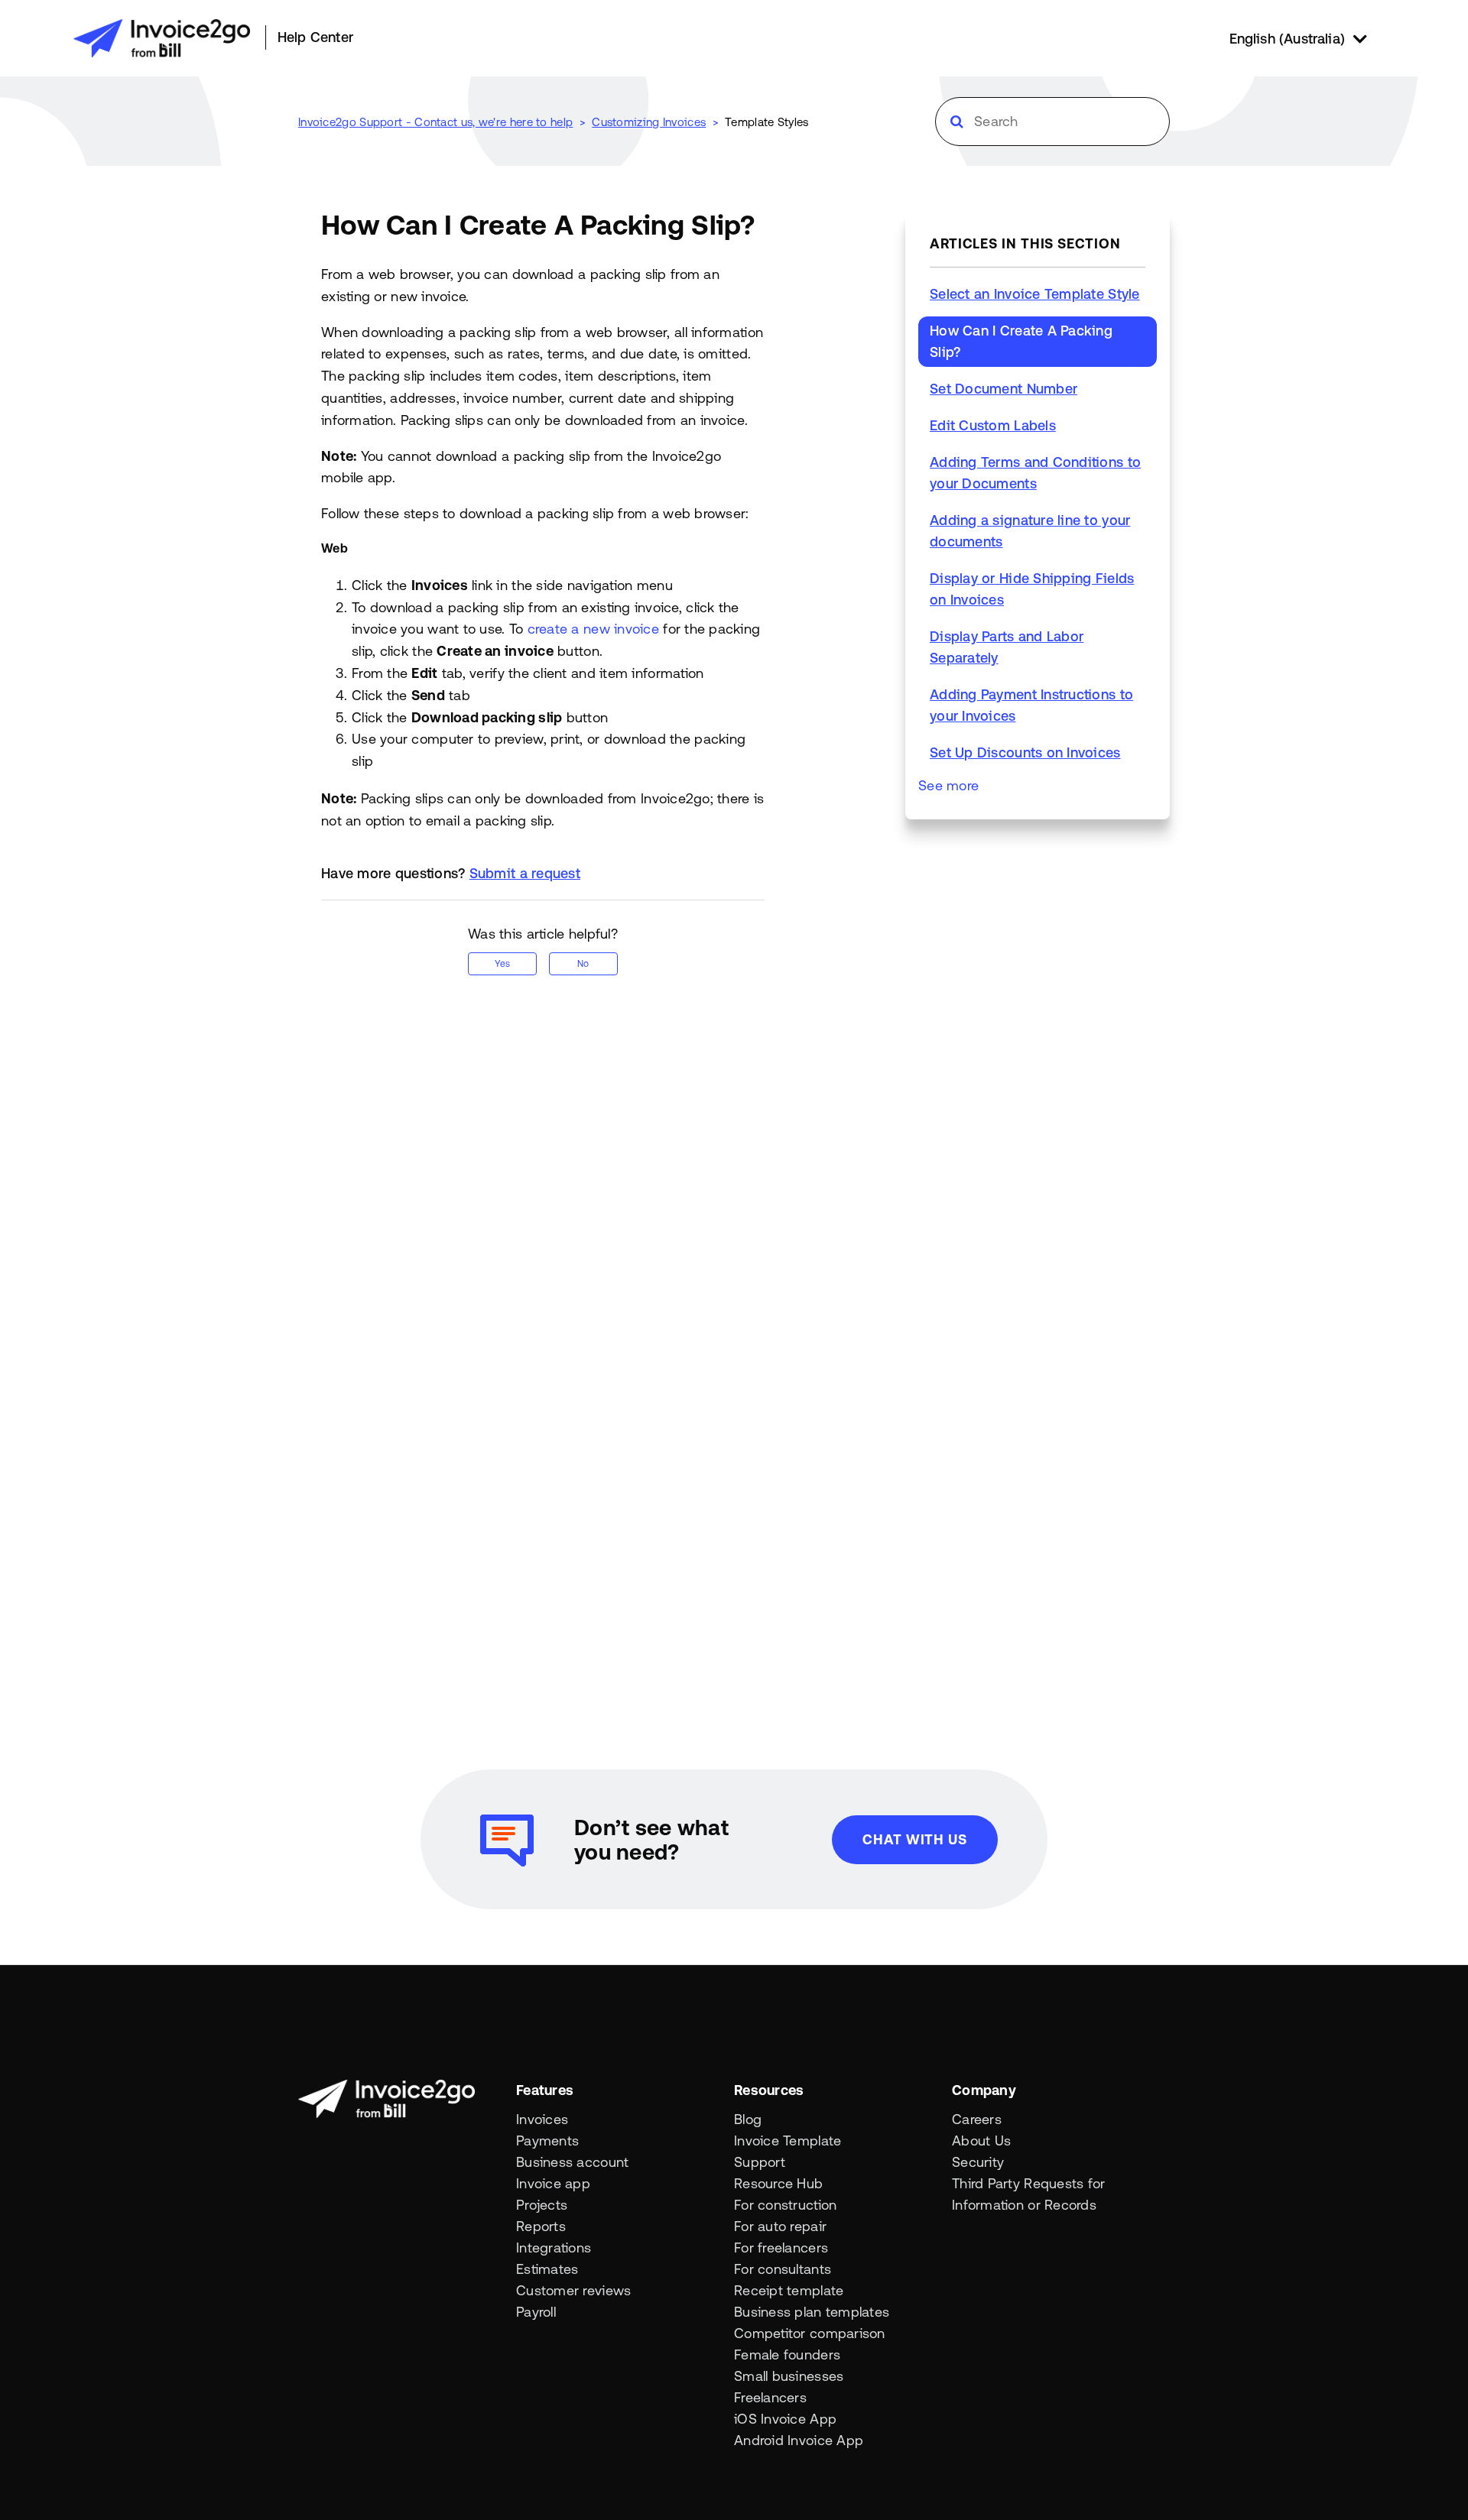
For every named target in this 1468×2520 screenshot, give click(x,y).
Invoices (542, 2119)
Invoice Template (788, 2141)
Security (978, 2162)
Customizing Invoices (649, 122)
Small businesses (789, 2376)
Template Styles (767, 122)
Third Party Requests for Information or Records (1028, 2194)
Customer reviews (573, 2290)
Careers (977, 2119)
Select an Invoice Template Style (1035, 294)
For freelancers (781, 2248)
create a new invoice (593, 629)
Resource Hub (778, 2183)
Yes (502, 964)
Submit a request (525, 873)
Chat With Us (915, 1839)
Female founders (787, 2355)
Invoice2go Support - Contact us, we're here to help (435, 122)
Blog (748, 2119)
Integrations (554, 2248)
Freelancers (770, 2397)
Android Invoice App (799, 2440)
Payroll (536, 2312)
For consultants (783, 2269)
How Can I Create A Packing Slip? (1021, 341)
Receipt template (789, 2290)
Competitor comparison (810, 2333)
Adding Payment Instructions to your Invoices (1031, 705)
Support (760, 2162)
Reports (541, 2226)
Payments (547, 2141)
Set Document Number (1004, 389)
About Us (981, 2141)
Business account (572, 2162)
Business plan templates (812, 2312)
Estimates (547, 2269)
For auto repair (780, 2226)
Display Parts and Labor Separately (1007, 647)
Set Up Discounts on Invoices (1025, 752)
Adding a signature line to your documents (1030, 531)
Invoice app (553, 2183)
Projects (542, 2205)
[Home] (162, 38)
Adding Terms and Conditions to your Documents (1035, 473)
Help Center (315, 37)
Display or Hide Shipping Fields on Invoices (1032, 589)
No (583, 964)
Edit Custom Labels (993, 425)
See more (948, 785)
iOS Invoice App (785, 2419)
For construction (785, 2205)
